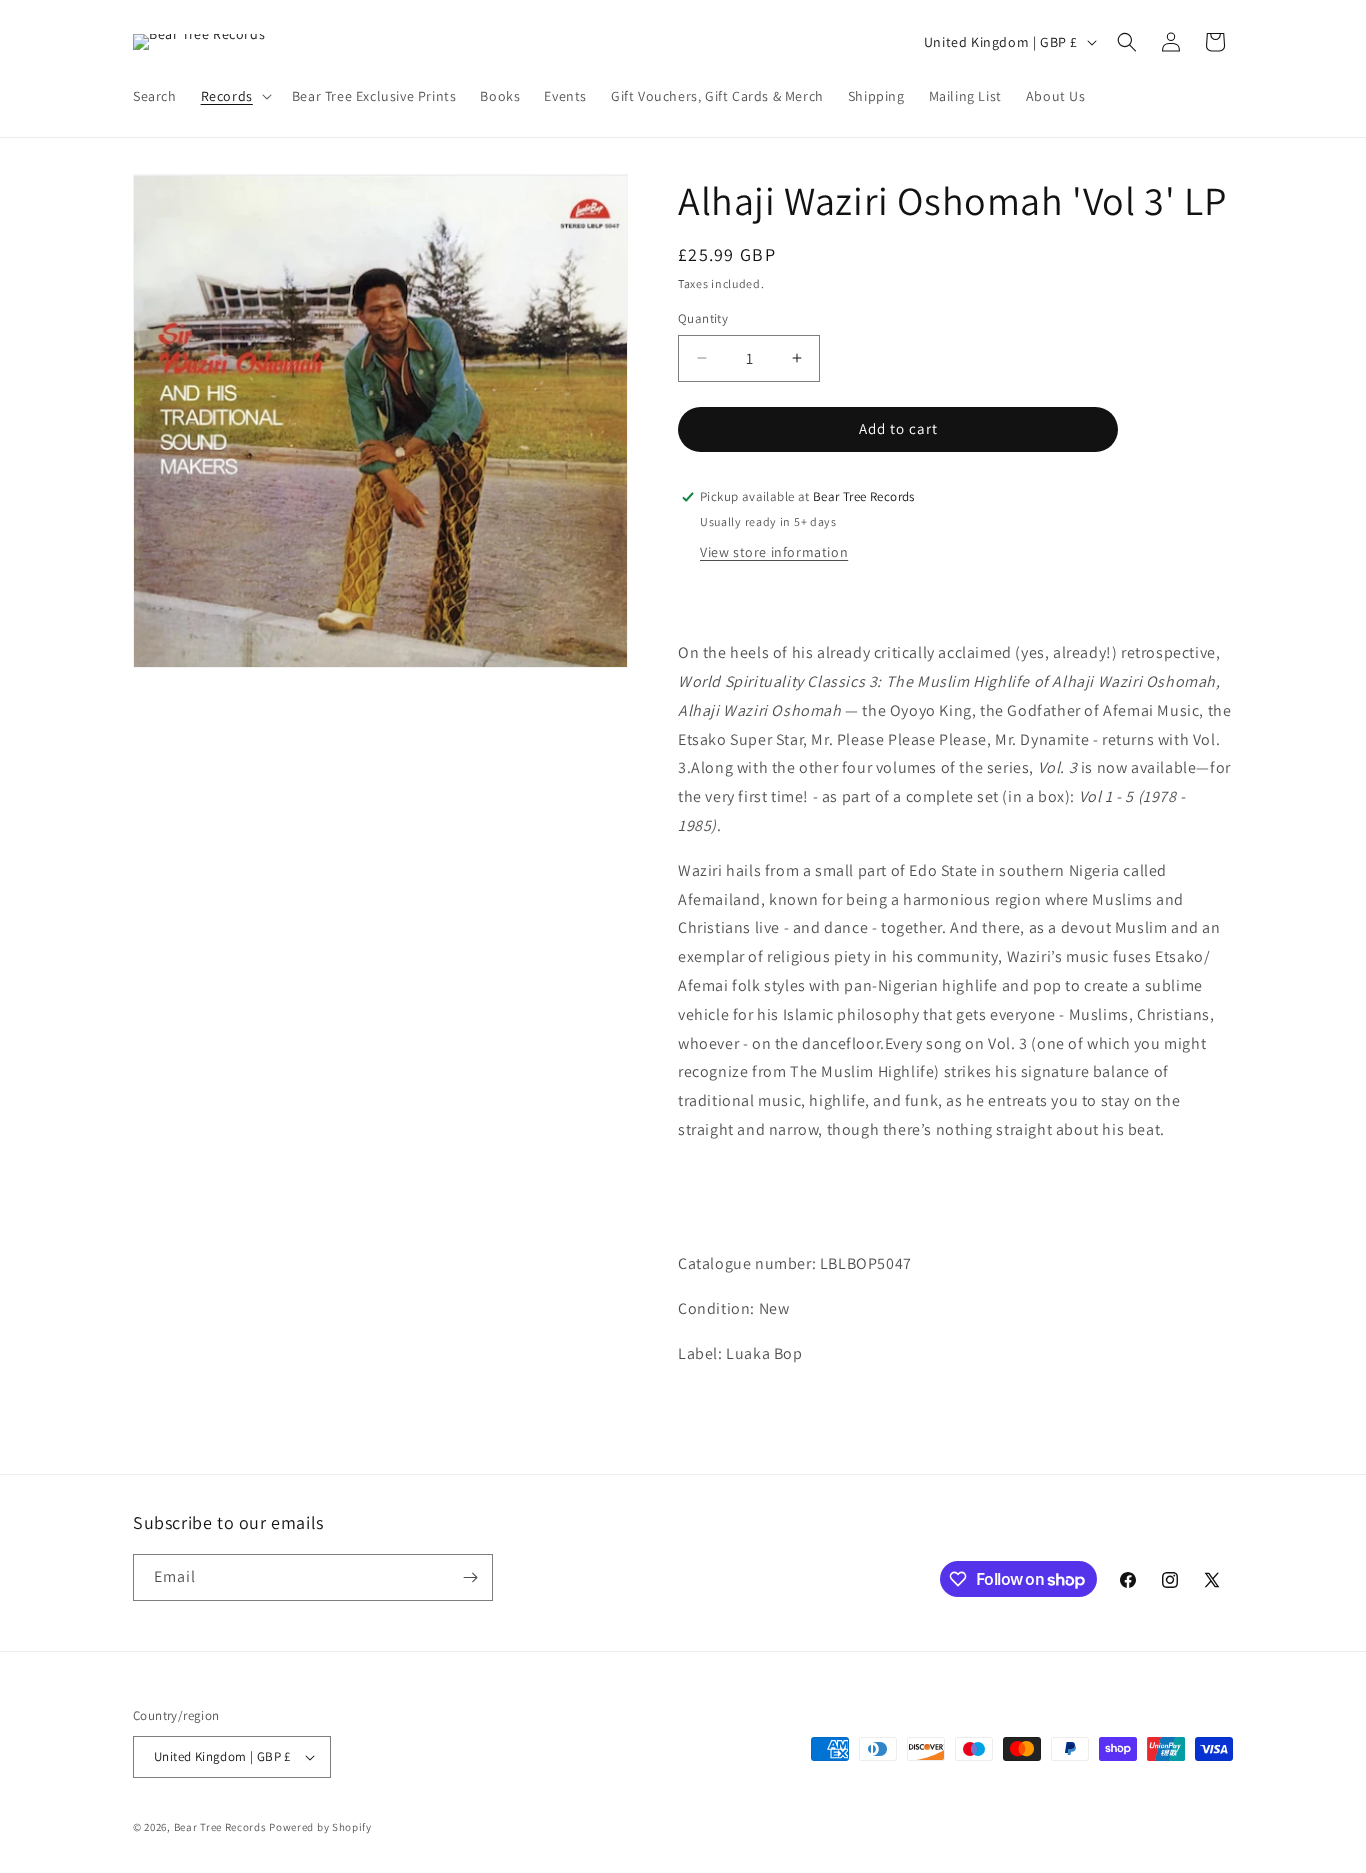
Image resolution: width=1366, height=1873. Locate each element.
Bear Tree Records (220, 1827)
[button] (234, 96)
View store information (774, 552)
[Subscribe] (470, 1577)
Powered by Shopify (320, 1827)
